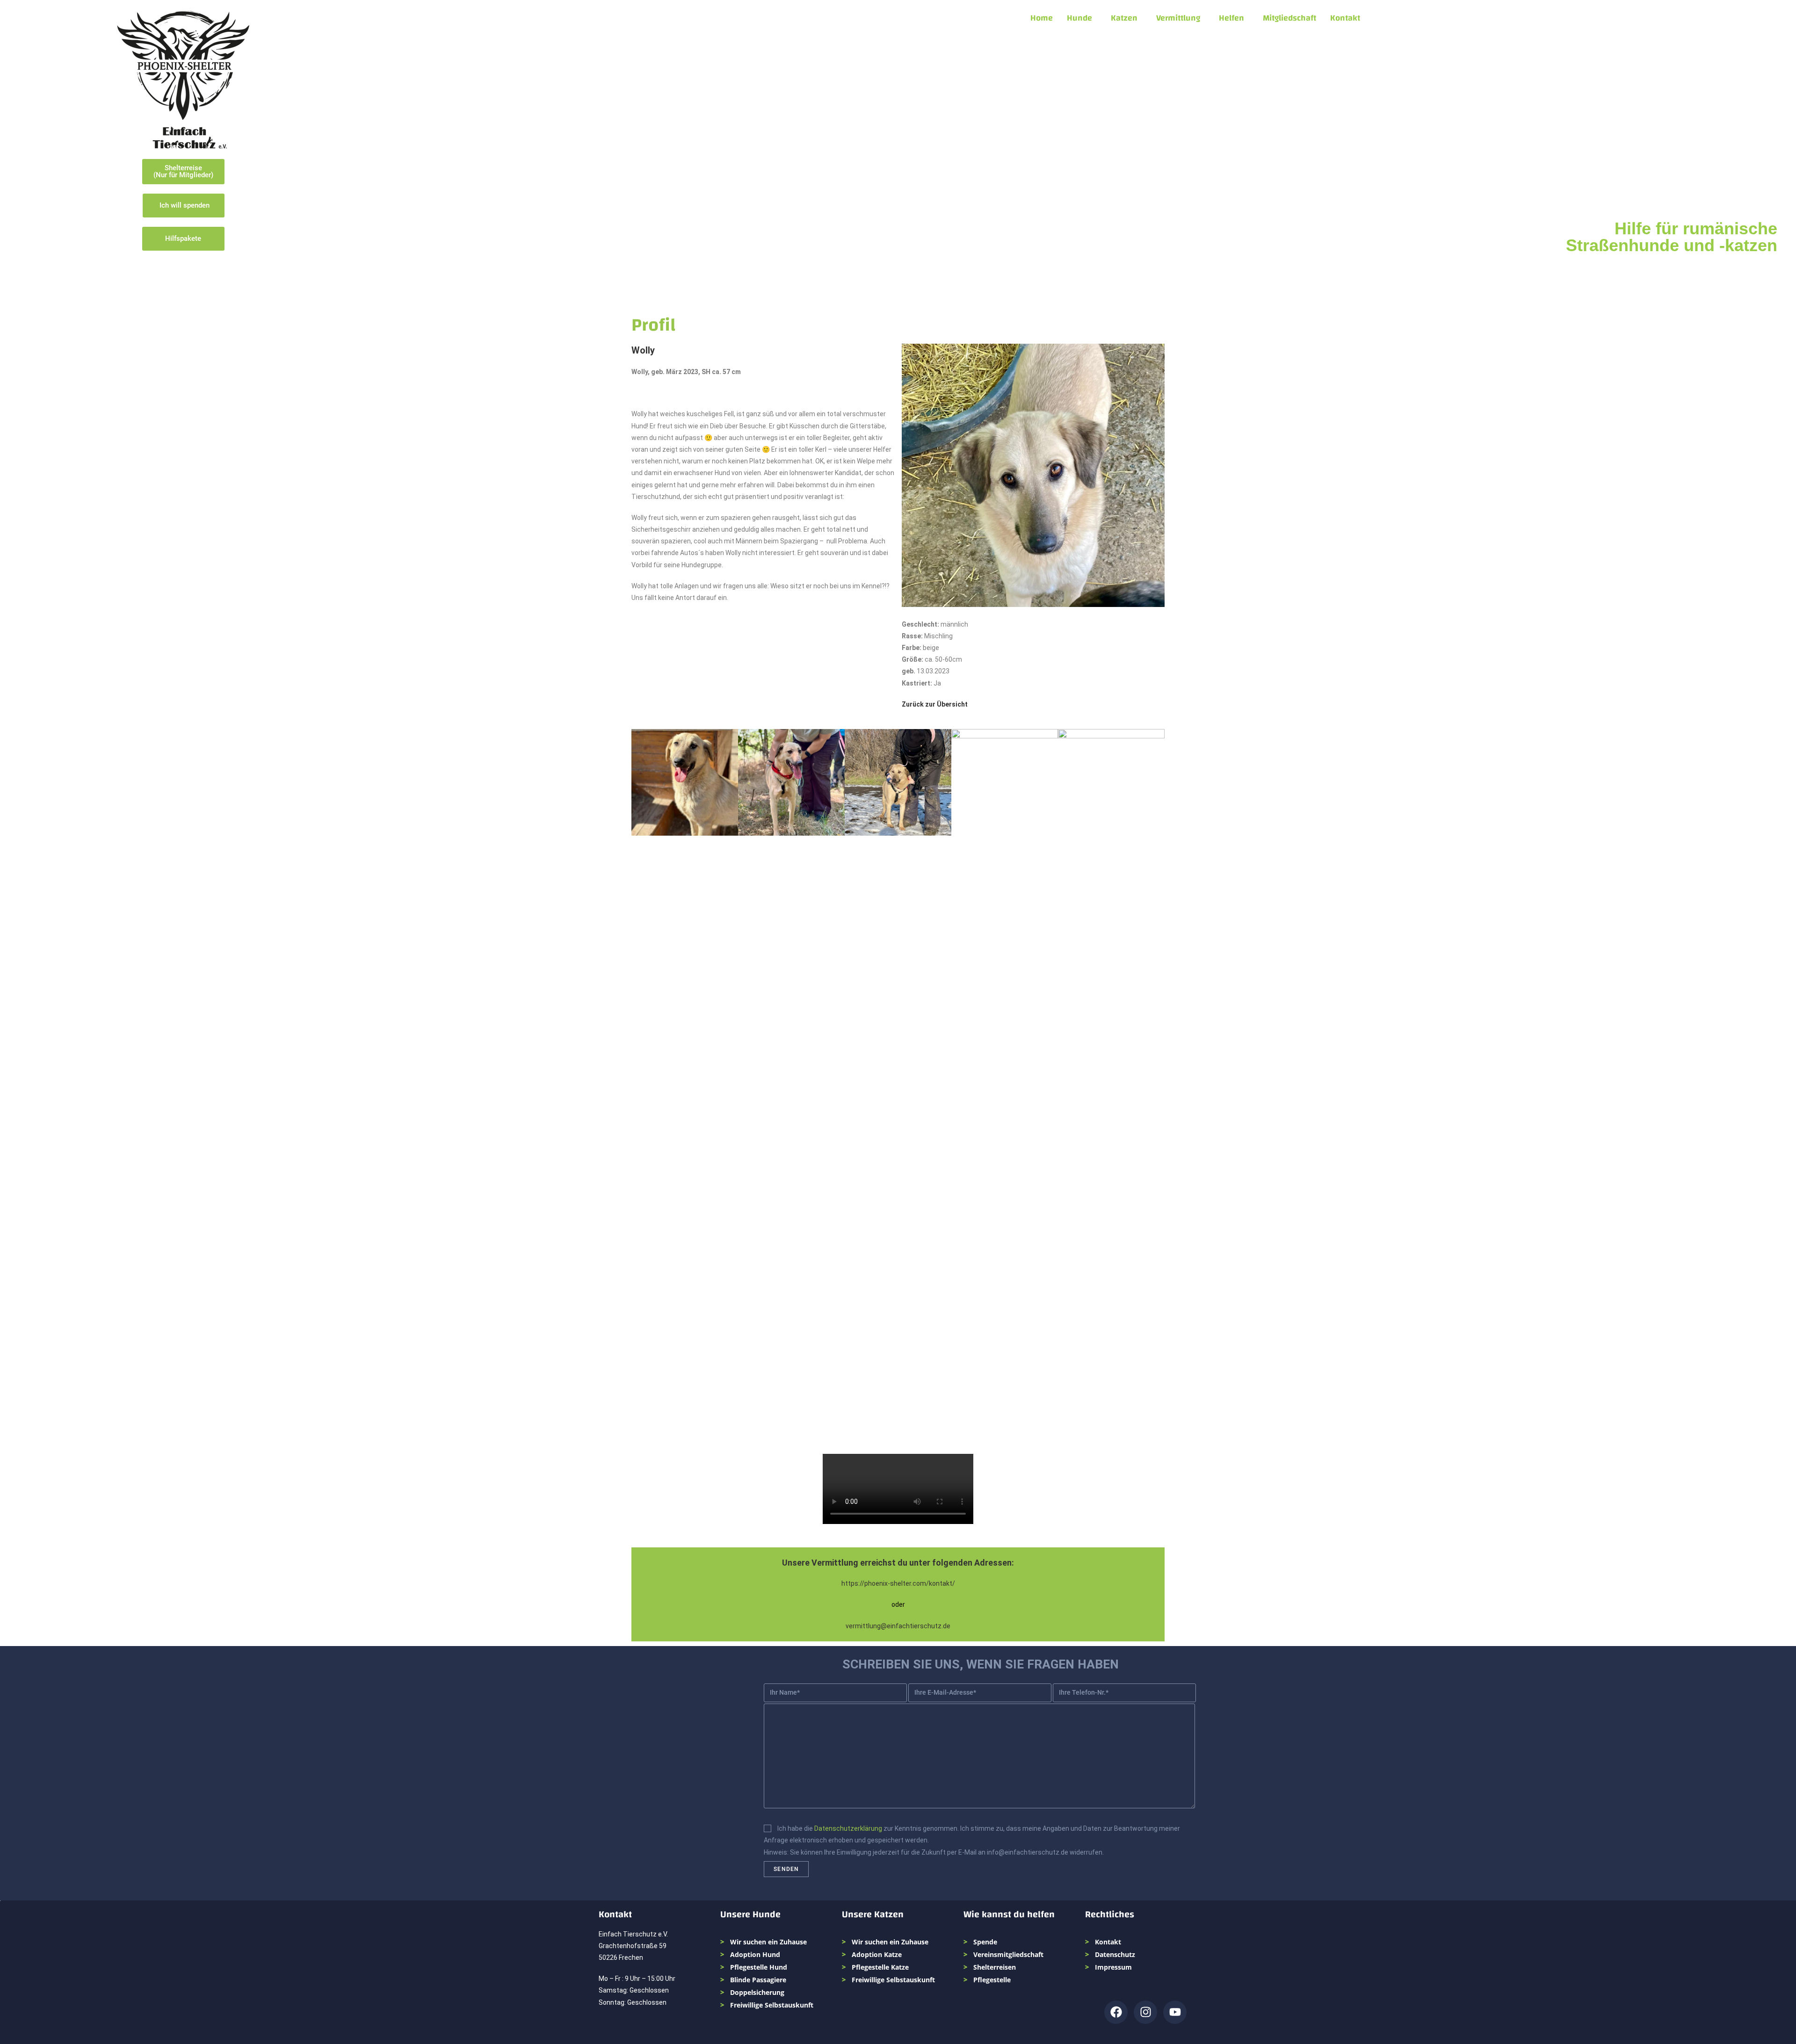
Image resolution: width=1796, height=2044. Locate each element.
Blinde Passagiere (758, 1980)
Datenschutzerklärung (848, 1828)
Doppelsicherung (757, 1992)
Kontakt (1345, 18)
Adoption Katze (877, 1954)
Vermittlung (1178, 18)
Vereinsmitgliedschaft (1008, 1954)
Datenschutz (1115, 1954)
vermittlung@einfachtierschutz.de (898, 1626)
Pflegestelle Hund (759, 1967)
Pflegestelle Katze (880, 1967)
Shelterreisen (995, 1967)
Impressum (1113, 1967)
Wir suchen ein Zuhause (768, 1942)
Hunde (1079, 18)
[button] (1082, 18)
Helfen (1231, 18)
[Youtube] (1175, 2012)
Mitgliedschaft (1289, 18)
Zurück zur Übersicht (935, 704)
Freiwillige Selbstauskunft (772, 2005)
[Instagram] (1145, 2012)
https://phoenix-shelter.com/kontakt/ (898, 1583)
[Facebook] (1116, 2012)
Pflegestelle (992, 1980)
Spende (985, 1942)
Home (1042, 18)
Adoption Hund (755, 1954)
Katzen (1124, 18)
